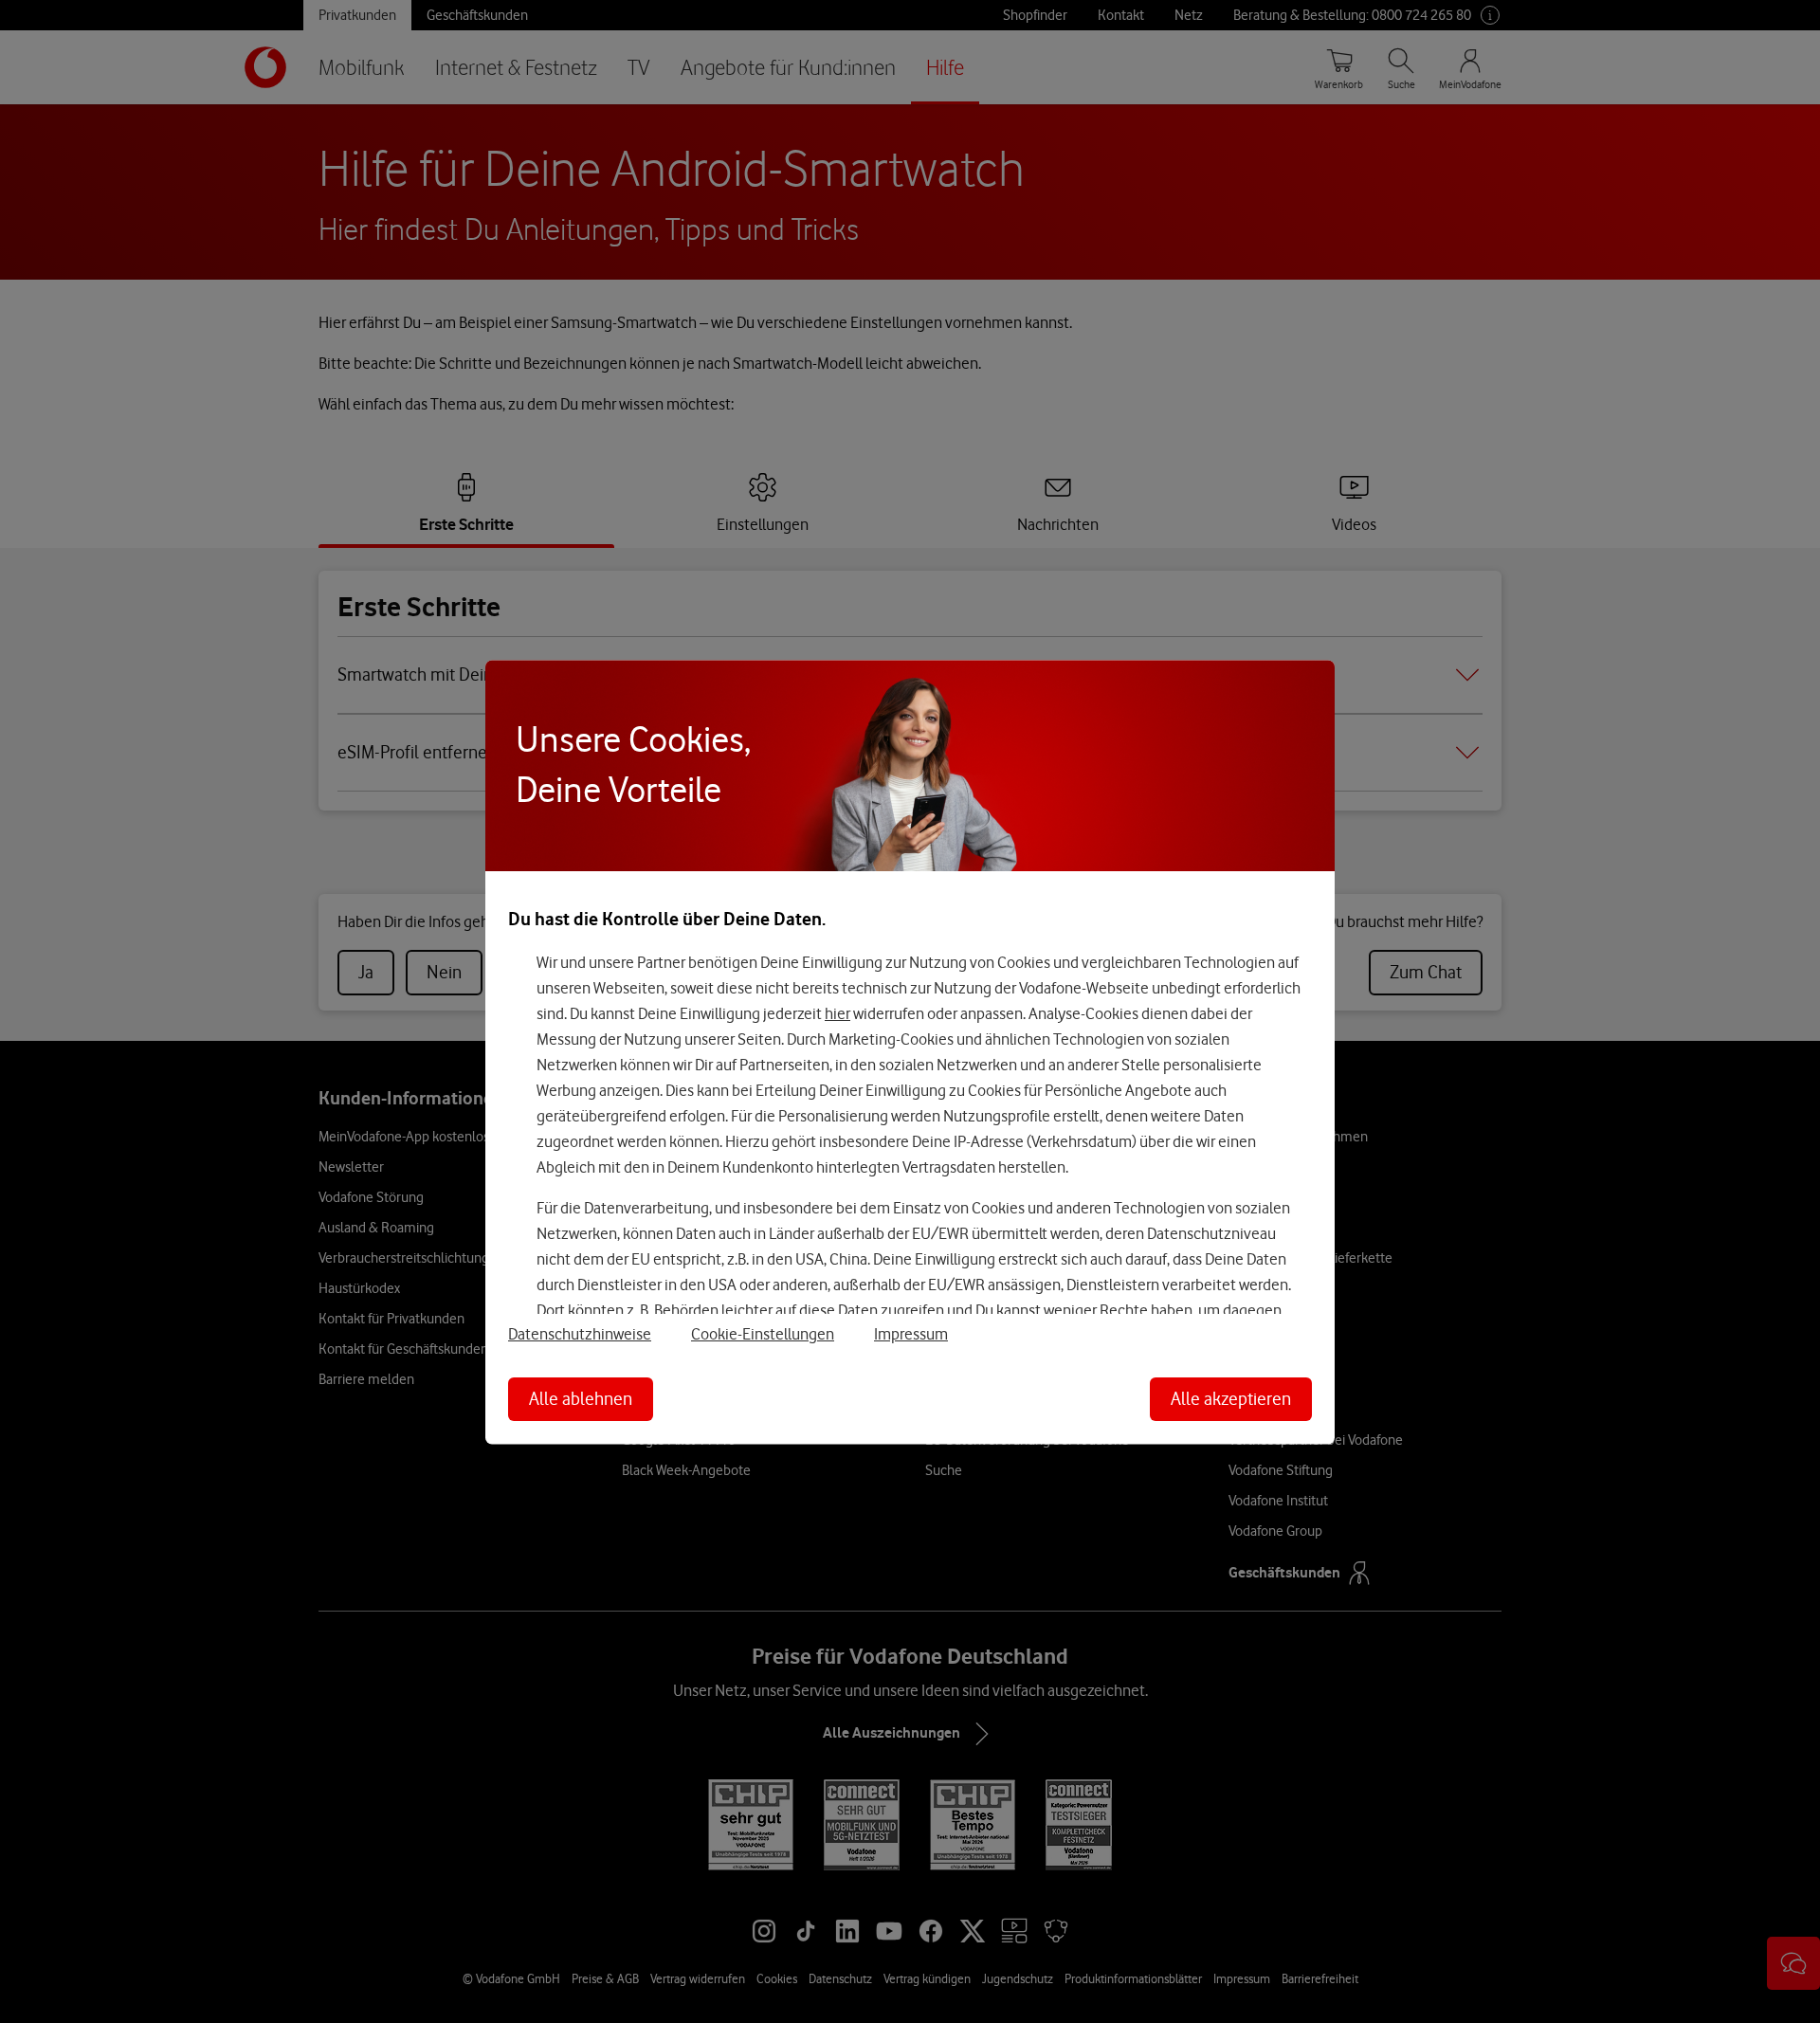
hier (837, 1013)
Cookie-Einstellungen (763, 1334)
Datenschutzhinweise (580, 1334)
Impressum (911, 1334)
